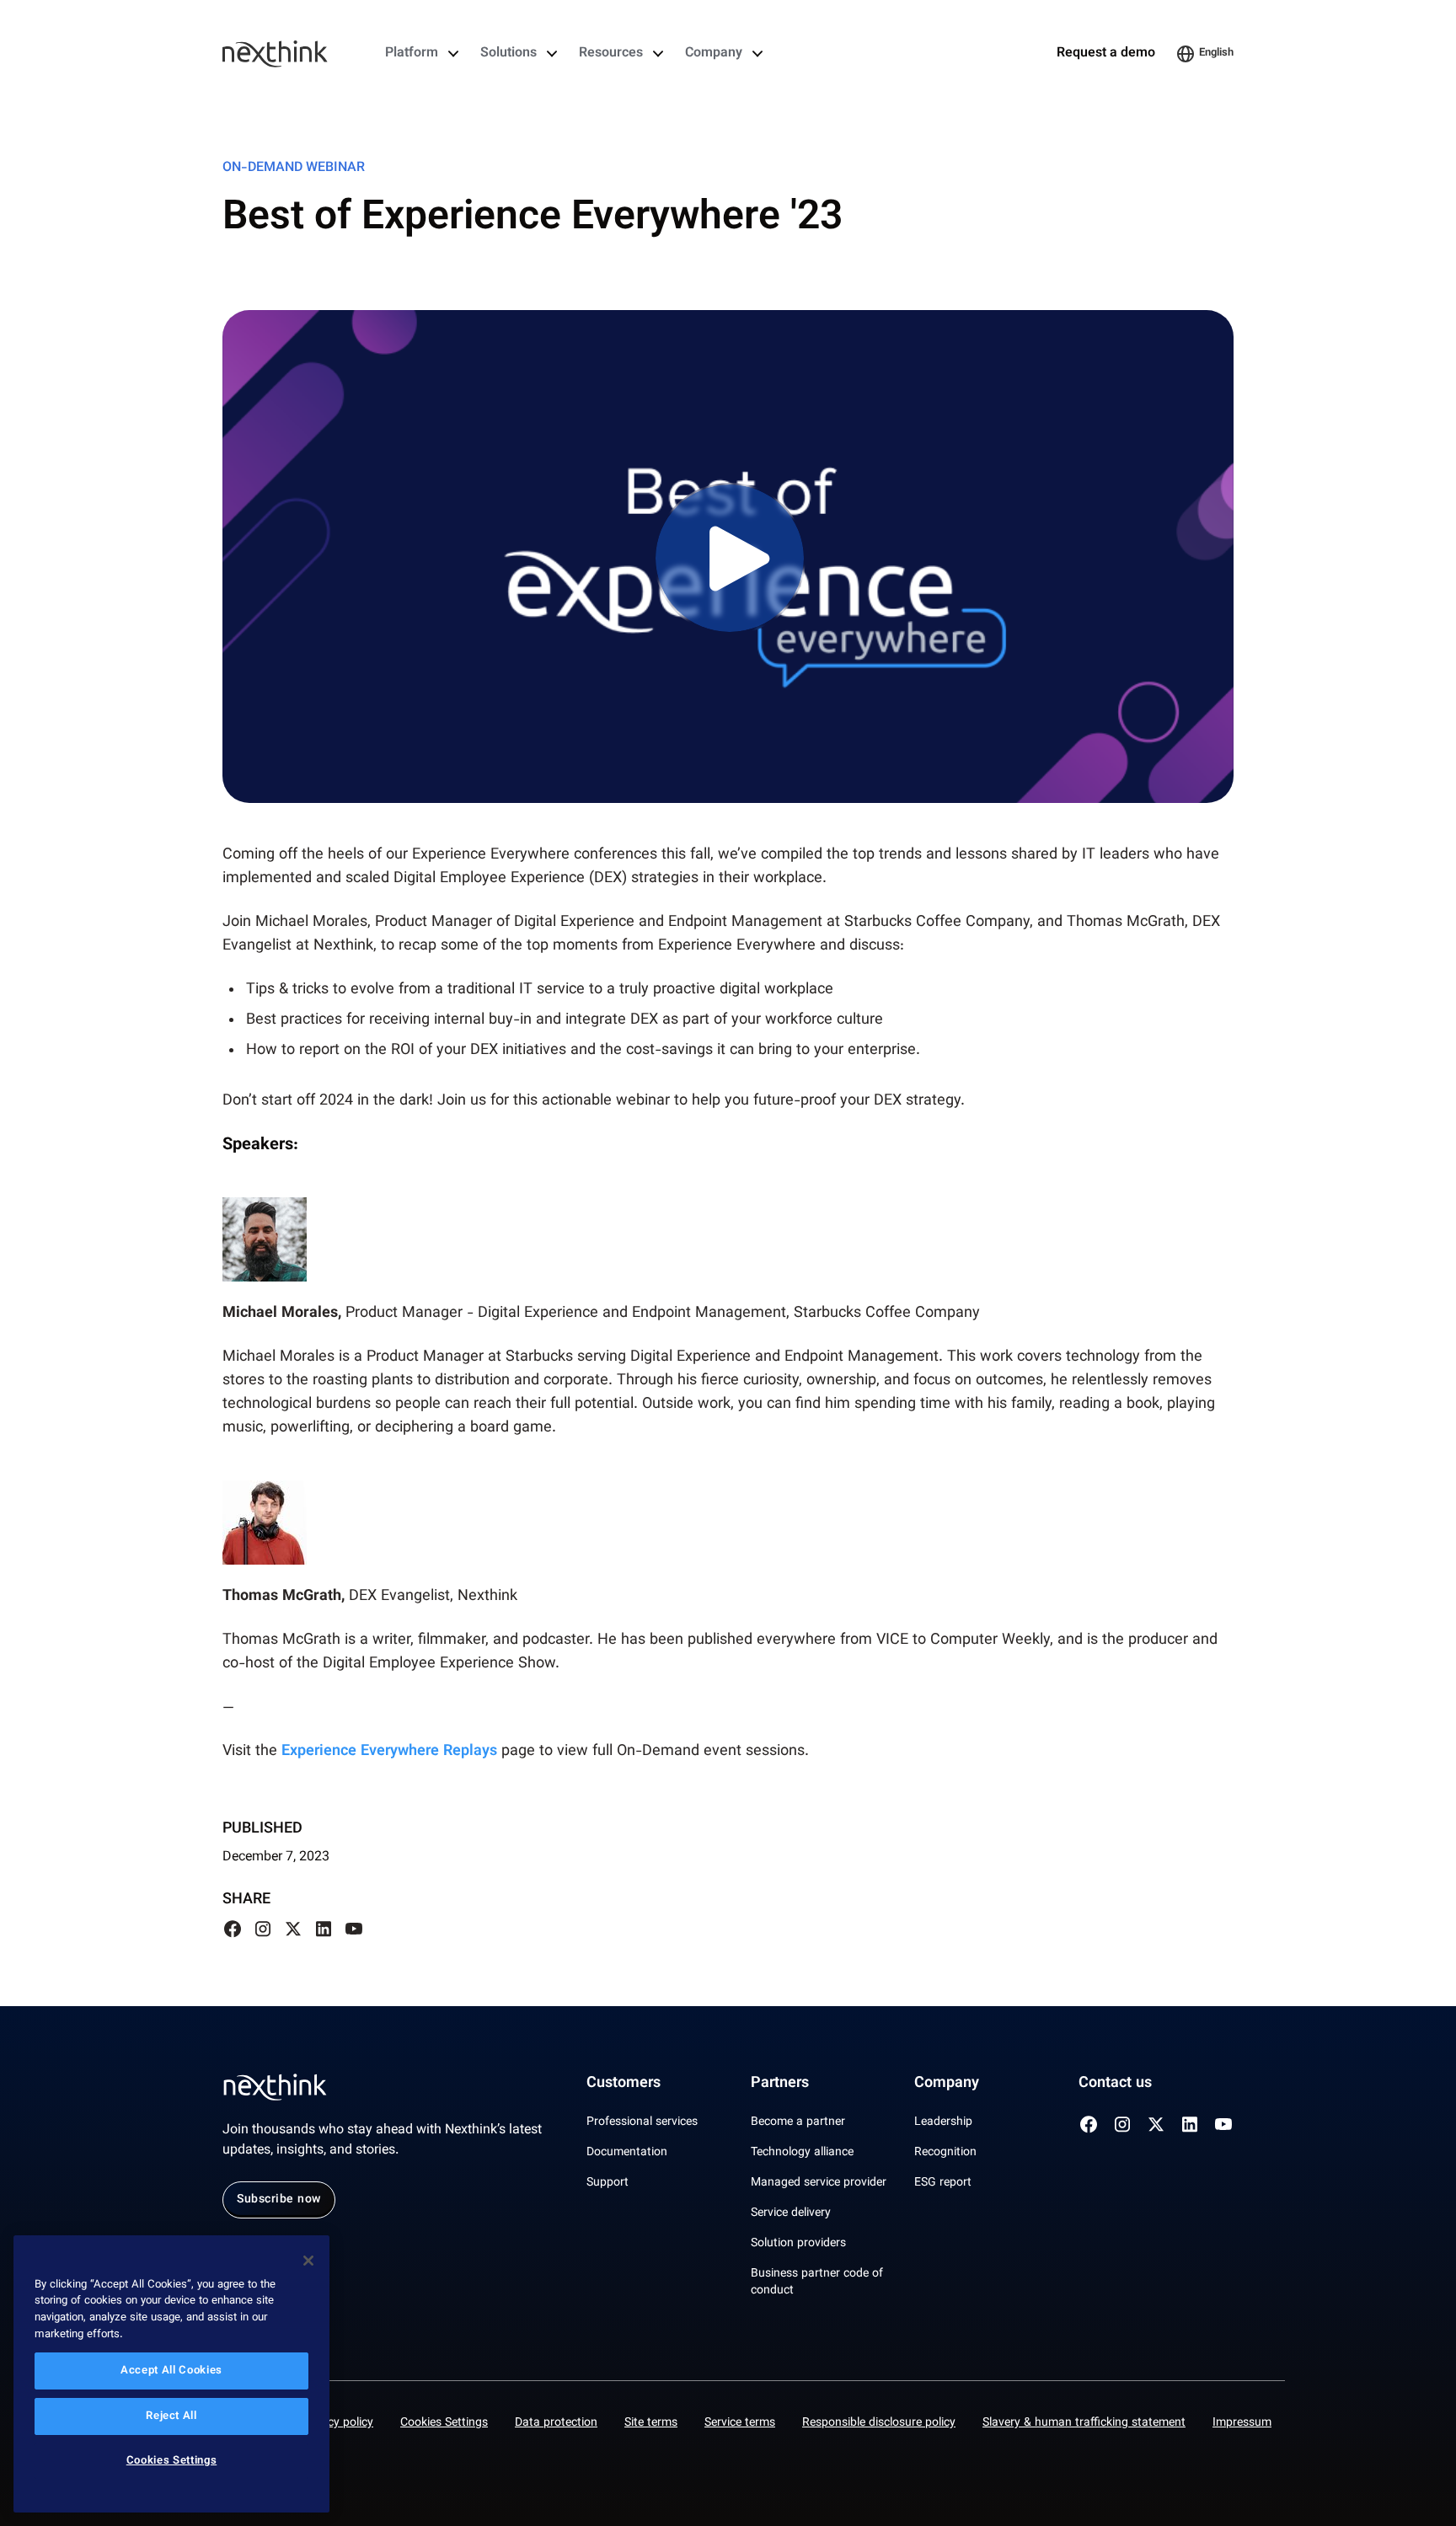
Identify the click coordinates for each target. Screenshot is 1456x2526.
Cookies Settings (444, 2423)
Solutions (509, 54)
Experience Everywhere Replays (389, 1752)
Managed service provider (819, 2183)
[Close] (308, 2261)
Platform (412, 54)
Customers (624, 2084)
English (1216, 53)
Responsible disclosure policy (879, 2423)
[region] (171, 2374)
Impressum (1242, 2423)
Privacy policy (337, 2423)
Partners (780, 2084)
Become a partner (798, 2122)
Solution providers (798, 2244)
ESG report (943, 2183)
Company (714, 54)
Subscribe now (279, 2200)
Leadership (943, 2122)
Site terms (651, 2423)
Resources (611, 54)
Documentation (627, 2153)
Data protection (556, 2423)
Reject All (171, 2416)
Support (608, 2183)
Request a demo (1106, 54)
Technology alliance (802, 2153)
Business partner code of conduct (817, 2282)
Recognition (945, 2153)
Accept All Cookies (171, 2371)
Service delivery (791, 2213)
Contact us (1115, 2084)
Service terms (740, 2423)
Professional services (642, 2122)
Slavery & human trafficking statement (1084, 2423)
